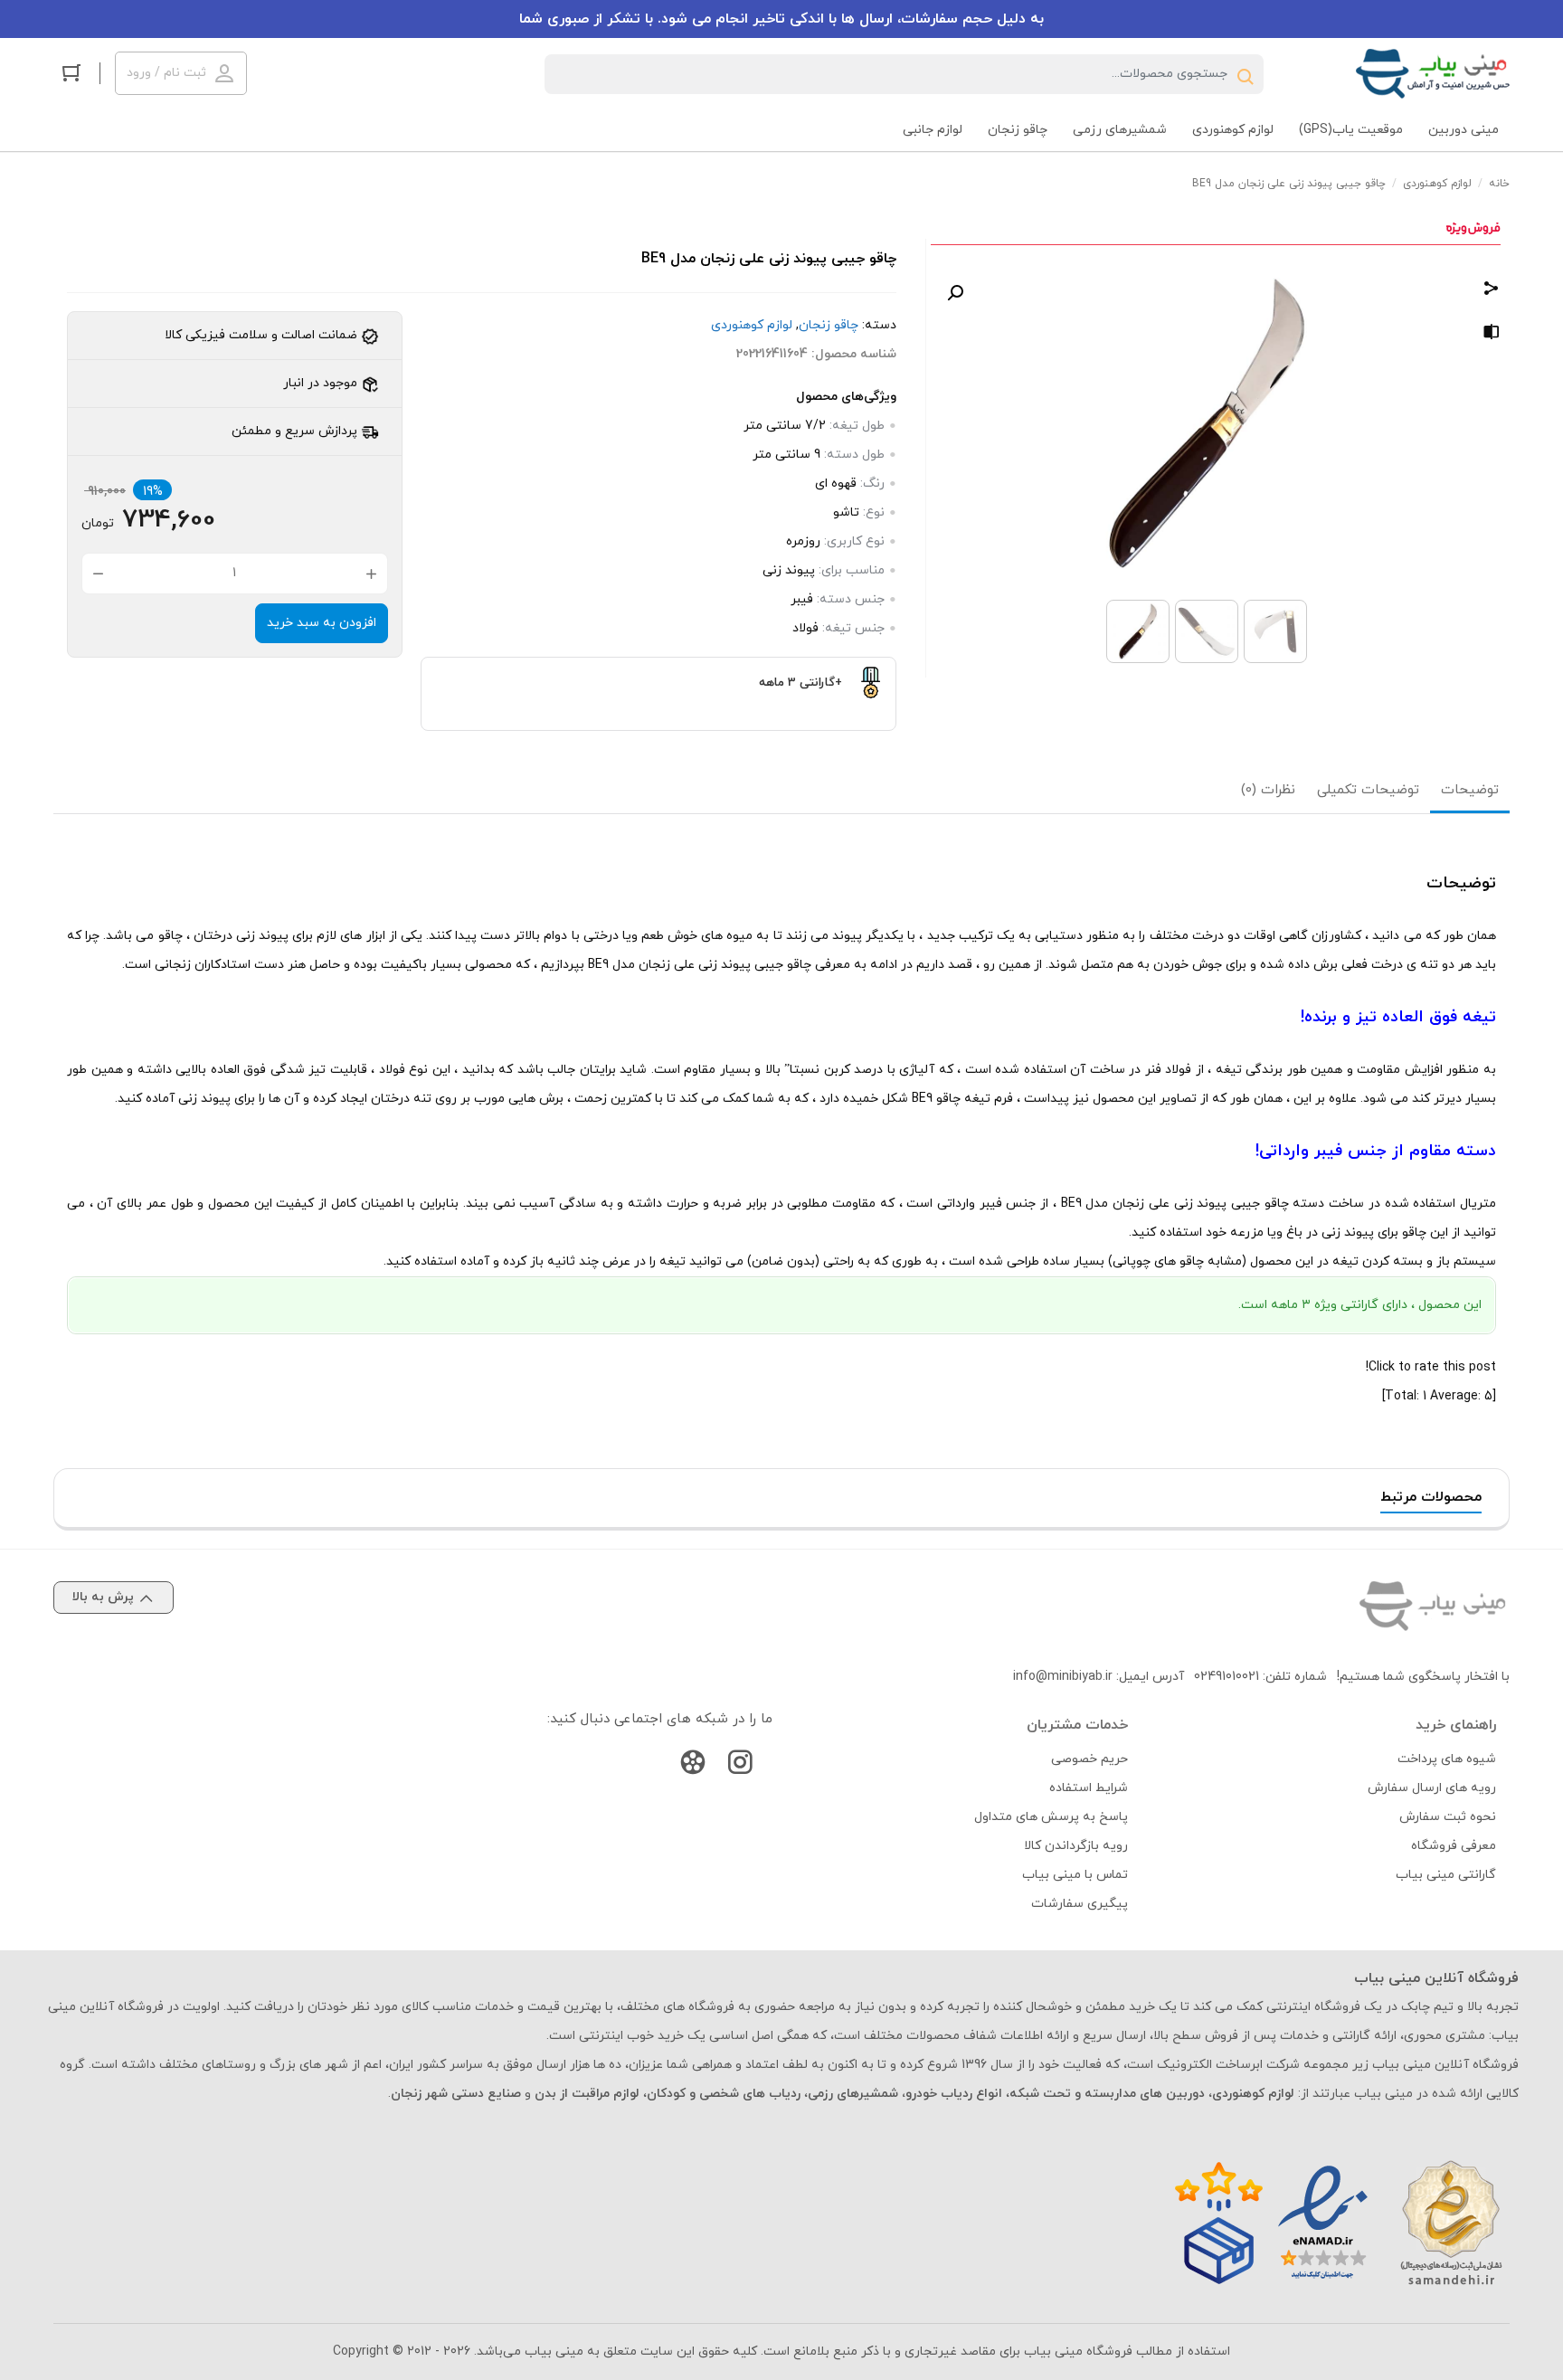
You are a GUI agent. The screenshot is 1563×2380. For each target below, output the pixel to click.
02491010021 (1227, 1677)
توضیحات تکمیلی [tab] (1368, 790)
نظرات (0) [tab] (1268, 790)
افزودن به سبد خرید (322, 623)
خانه (1499, 184)
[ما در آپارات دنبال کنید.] (693, 1766)
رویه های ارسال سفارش (1432, 1788)
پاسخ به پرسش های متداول (1051, 1817)
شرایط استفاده (1089, 1788)
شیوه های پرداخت (1447, 1759)
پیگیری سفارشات (1080, 1904)
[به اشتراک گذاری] (1492, 291)
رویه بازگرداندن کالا (1076, 1846)
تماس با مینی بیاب (1075, 1875)
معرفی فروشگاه (1454, 1846)
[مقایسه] (1492, 335)
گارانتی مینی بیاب (1446, 1875)
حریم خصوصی (1089, 1759)
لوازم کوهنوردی (1437, 184)
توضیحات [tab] (1470, 790)
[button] (955, 293)
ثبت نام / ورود (166, 73)
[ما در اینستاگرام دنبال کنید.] (740, 1766)
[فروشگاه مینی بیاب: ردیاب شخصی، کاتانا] (1433, 74)
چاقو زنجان (829, 325)
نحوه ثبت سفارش (1448, 1817)
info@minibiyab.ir (1063, 1677)
